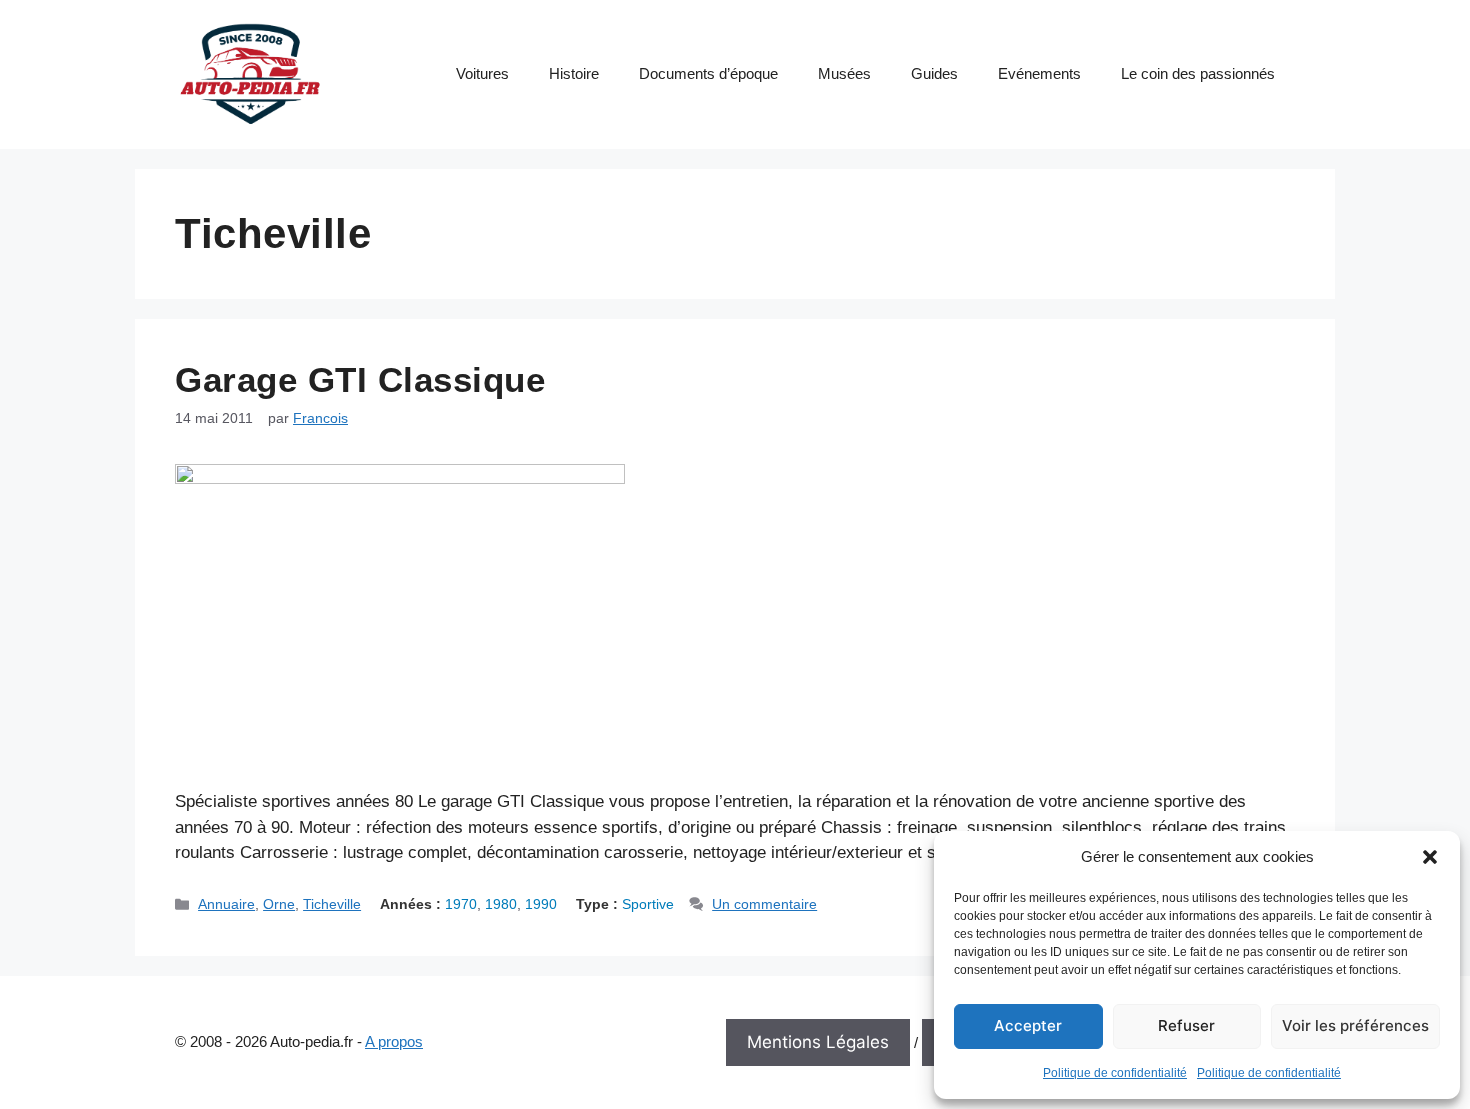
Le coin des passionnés (1198, 73)
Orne (279, 904)
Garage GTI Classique (360, 379)
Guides (934, 73)
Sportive (648, 904)
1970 (461, 904)
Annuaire (226, 904)
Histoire (574, 73)
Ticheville (332, 904)
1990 (541, 904)
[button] (1430, 857)
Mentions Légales (818, 1042)
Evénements (1039, 73)
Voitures (482, 73)
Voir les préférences (1355, 1025)
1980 (501, 904)
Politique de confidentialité (1115, 1073)
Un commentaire (764, 904)
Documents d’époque (708, 73)
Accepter (1028, 1025)
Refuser (1186, 1025)
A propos (394, 1041)
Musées (844, 73)
